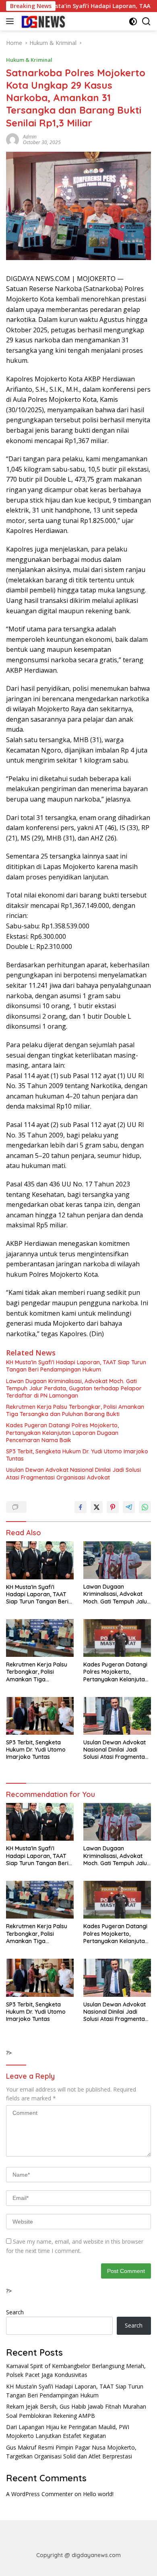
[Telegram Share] (129, 1507)
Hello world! (98, 2494)
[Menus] (11, 21)
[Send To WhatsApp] (145, 1507)
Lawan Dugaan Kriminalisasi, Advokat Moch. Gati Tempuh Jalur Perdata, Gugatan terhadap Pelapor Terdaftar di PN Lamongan (74, 1388)
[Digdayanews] (43, 21)
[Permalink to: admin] (12, 139)
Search (15, 2312)
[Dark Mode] (133, 21)
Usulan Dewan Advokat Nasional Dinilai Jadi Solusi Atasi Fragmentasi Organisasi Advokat (73, 1473)
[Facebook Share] (81, 1507)
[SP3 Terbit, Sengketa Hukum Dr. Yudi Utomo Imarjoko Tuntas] (40, 1716)
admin (30, 137)
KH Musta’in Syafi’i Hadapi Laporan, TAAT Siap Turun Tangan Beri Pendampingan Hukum (76, 1366)
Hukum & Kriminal (29, 60)
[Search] (146, 21)
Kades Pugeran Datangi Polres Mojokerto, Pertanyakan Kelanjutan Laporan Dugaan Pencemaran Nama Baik (62, 1432)
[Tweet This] (97, 1507)
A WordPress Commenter (39, 2494)
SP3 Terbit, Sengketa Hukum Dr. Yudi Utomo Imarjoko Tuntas (77, 1455)
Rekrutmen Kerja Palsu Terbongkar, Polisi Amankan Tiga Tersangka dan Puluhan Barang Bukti (75, 1410)
